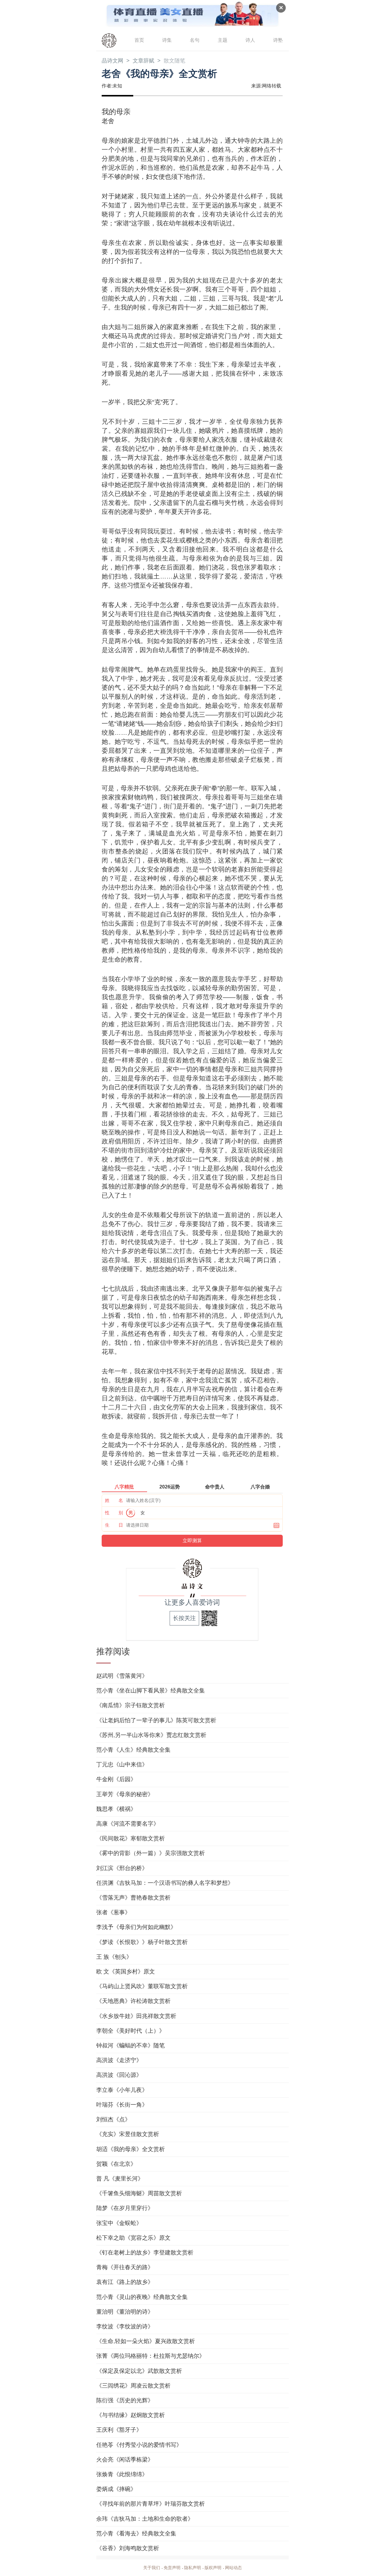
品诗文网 (112, 61)
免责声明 (172, 2568)
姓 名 (114, 1500)
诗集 (167, 40)
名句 (195, 40)
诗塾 (278, 40)
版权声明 (213, 2568)
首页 (139, 40)
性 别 (114, 1513)
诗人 (250, 40)
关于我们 (152, 2568)
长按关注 (184, 1618)
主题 (223, 40)
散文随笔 (174, 61)
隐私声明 (192, 2568)
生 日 (114, 1525)
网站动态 (233, 2568)
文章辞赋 (143, 61)
